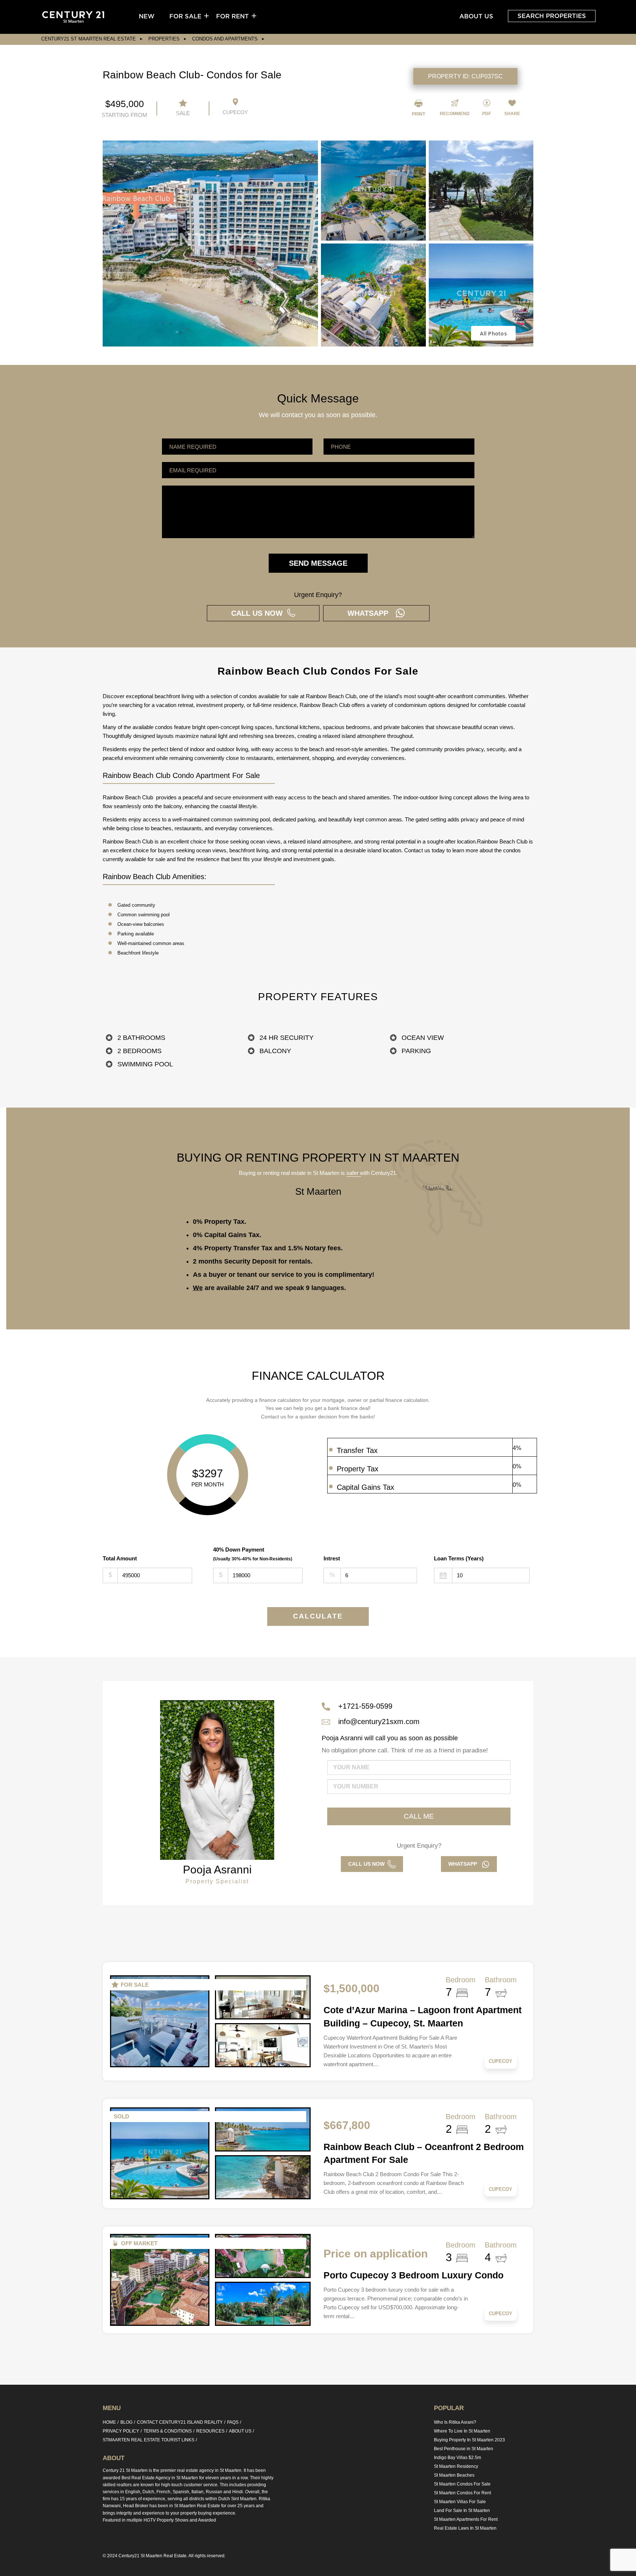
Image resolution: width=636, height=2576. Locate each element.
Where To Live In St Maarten (462, 2431)
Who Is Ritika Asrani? (455, 2422)
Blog (126, 2422)
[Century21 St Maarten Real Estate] (73, 17)
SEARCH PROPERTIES (552, 16)
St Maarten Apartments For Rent (466, 2519)
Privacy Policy (121, 2431)
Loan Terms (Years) (459, 1558)
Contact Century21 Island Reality (180, 2422)
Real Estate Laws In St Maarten (465, 2528)
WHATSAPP (371, 613)
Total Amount (120, 1558)
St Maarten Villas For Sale (460, 2502)
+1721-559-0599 (365, 1706)
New (147, 16)
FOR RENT (232, 16)
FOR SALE (185, 16)
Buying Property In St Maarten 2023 (469, 2440)
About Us (476, 16)
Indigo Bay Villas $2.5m (457, 2458)
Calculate (318, 1616)
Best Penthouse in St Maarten (464, 2449)
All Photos (493, 333)
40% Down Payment (253, 1554)
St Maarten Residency (456, 2466)
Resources (210, 2431)
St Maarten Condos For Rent (462, 2493)
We (198, 1288)
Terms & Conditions (168, 2431)
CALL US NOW (259, 613)
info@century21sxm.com (379, 1722)
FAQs (233, 2422)
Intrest (332, 1558)
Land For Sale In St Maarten (462, 2511)
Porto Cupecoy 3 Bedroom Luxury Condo (414, 2275)
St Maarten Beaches (454, 2475)
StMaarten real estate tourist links (149, 2440)
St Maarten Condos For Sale (462, 2484)
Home (109, 2422)
